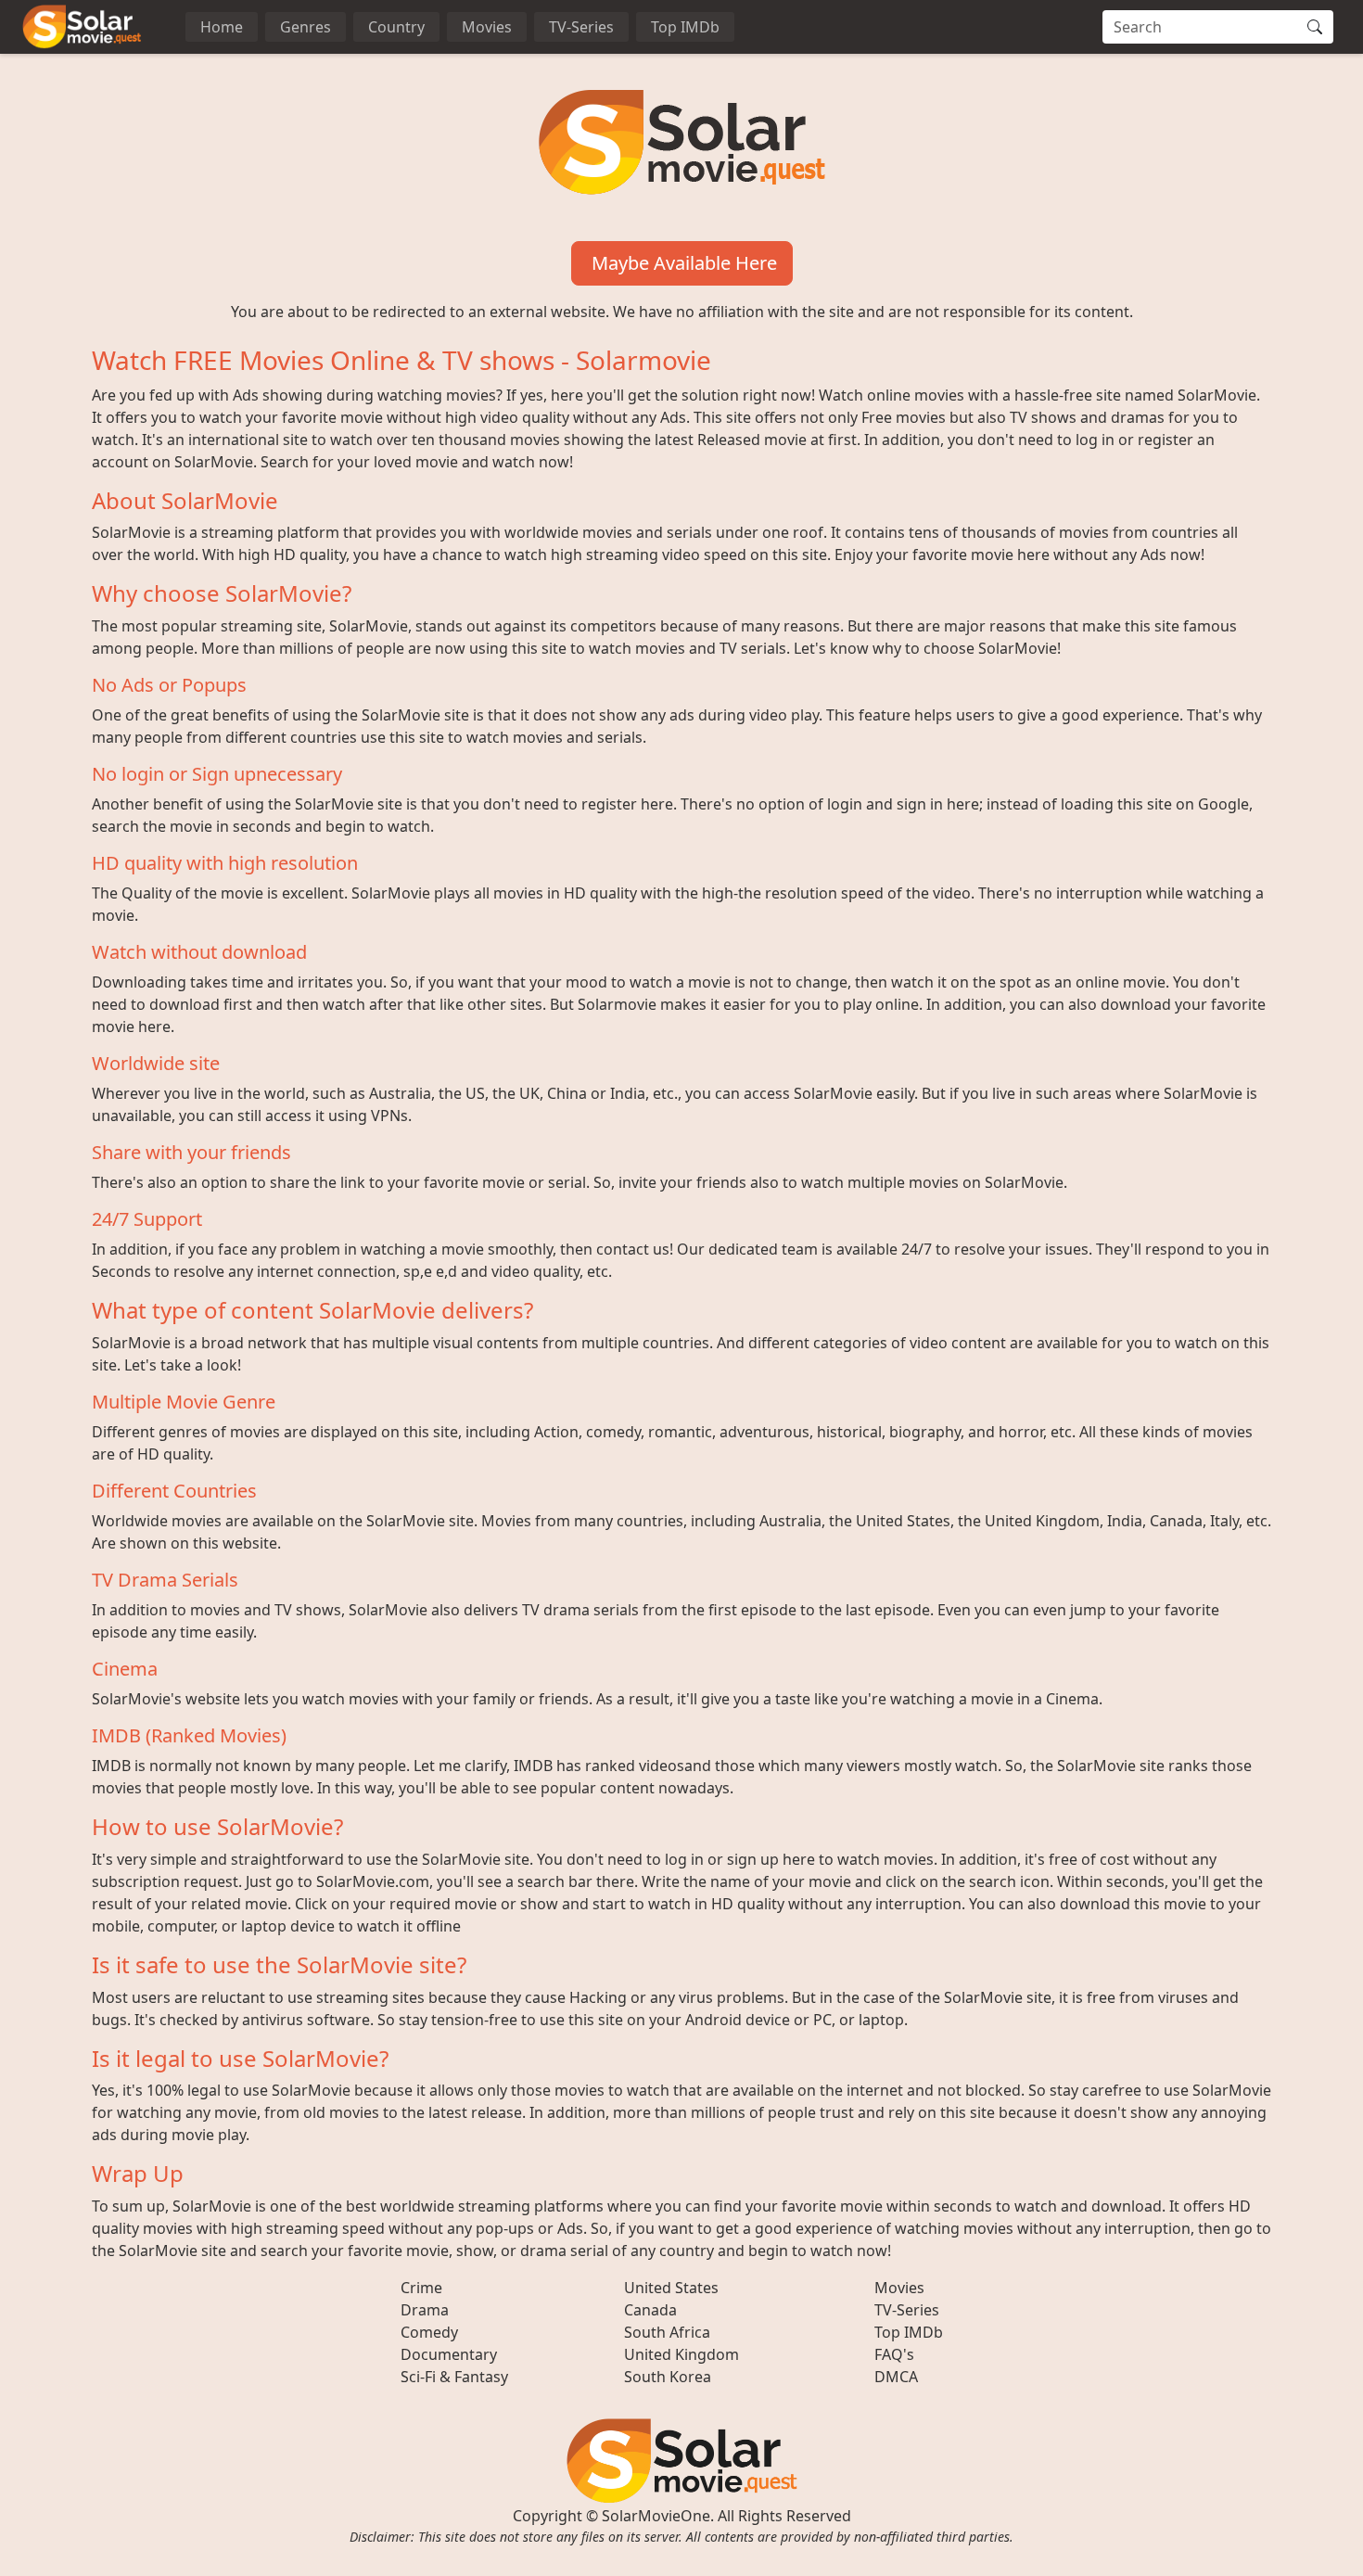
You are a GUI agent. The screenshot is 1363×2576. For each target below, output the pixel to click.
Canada (650, 2310)
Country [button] (396, 27)
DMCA (896, 2377)
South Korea (668, 2377)
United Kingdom (681, 2354)
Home (222, 27)
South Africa (667, 2332)
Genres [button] (306, 27)
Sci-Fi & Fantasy (454, 2377)
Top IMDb (685, 27)
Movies (487, 27)
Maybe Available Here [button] (682, 263)
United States (671, 2288)
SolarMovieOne (656, 2516)
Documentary (449, 2354)
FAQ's (894, 2354)
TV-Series (581, 27)
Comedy (429, 2332)
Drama (425, 2310)
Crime (421, 2288)
